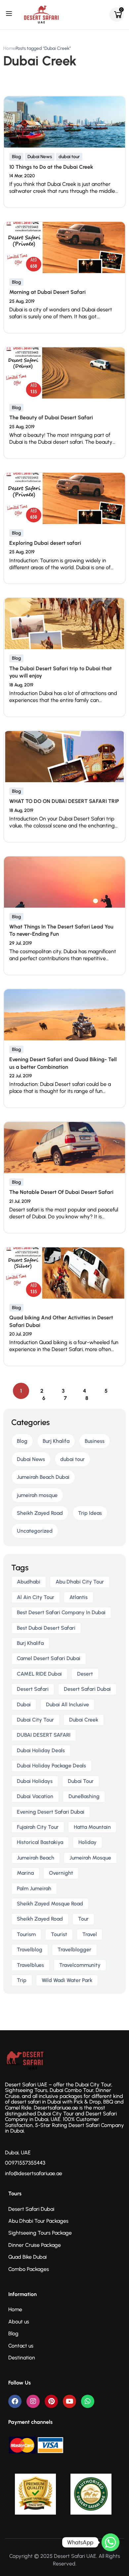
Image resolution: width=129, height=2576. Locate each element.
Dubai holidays (35, 1781)
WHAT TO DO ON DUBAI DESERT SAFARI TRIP (64, 801)
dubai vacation (35, 1796)
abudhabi (29, 1582)
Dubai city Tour (35, 1720)
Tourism (26, 1934)
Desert (85, 1674)
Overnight (61, 1873)
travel (90, 1934)
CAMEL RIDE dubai (39, 1674)
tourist (59, 1934)
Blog (16, 157)
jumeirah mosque (37, 1495)
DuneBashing (84, 1796)
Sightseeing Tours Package (40, 2233)
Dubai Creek (84, 1720)
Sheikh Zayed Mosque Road (50, 1904)
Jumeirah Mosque (90, 1858)
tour (83, 1919)
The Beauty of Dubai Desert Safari (51, 418)
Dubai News (40, 157)
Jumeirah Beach (36, 1858)
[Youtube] (69, 2401)
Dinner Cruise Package (35, 2245)
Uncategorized (35, 1531)
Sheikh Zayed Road (40, 1513)
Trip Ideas (90, 1513)
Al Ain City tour (36, 1597)
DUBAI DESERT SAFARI (44, 1735)
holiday (87, 1842)
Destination (22, 2358)
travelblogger (74, 1949)
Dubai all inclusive (67, 1705)
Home (9, 48)
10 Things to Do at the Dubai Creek (51, 167)
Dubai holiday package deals (51, 1766)
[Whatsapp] (88, 2401)
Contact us (21, 2346)
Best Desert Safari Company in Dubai (61, 1612)
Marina (25, 1873)
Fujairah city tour (38, 1827)
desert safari (33, 1689)
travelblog (30, 1949)
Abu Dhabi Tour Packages (38, 2221)
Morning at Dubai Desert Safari (47, 292)
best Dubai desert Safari (46, 1628)
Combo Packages (29, 2269)
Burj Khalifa (56, 1441)
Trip (22, 1980)
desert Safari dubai (87, 1689)
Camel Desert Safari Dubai (49, 1658)
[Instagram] (33, 2401)
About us (19, 2322)
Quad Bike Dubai (27, 2257)
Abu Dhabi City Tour (80, 1582)
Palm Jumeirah (34, 1888)
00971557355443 (25, 2163)
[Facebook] (15, 2401)
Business (95, 1441)
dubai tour (69, 157)
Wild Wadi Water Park (67, 1980)
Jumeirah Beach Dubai (43, 1477)
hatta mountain (92, 1827)
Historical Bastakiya (40, 1842)
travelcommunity (80, 1965)
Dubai (24, 1705)
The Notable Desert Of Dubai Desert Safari (61, 1192)
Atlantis (79, 1597)
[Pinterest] (51, 2401)
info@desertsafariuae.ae (34, 2173)
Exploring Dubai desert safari (45, 543)
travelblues (30, 1965)
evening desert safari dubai (51, 1812)
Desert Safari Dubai (31, 2209)
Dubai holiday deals (41, 1750)
